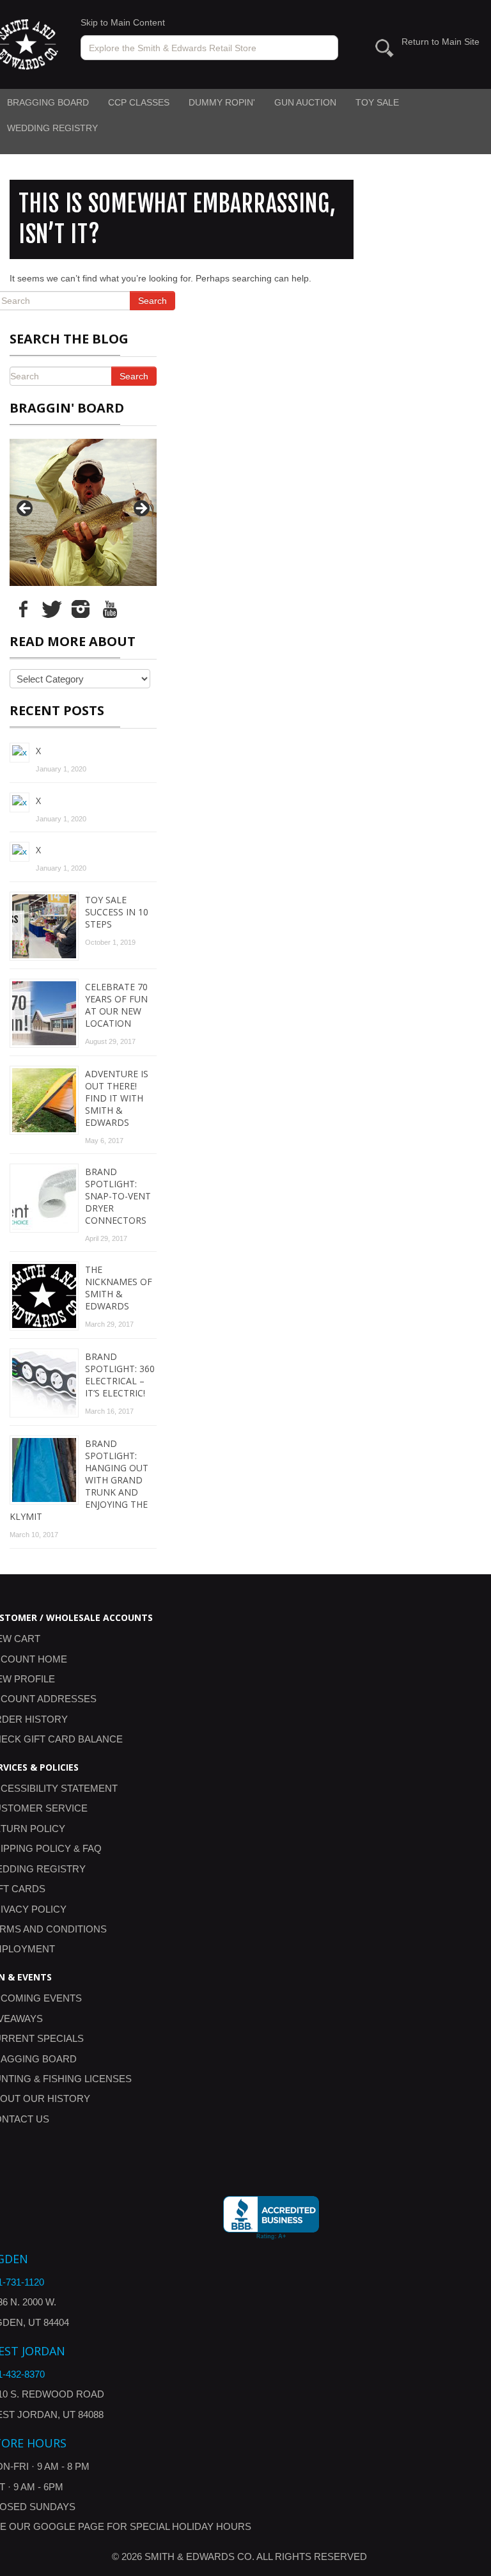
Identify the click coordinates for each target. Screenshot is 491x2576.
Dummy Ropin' (222, 102)
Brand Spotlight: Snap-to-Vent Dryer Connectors (118, 1196)
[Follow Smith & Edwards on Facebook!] (23, 608)
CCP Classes (139, 102)
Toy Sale (377, 102)
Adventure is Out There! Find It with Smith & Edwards (117, 1098)
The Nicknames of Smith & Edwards (119, 1288)
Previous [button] (26, 509)
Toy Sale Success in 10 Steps (117, 912)
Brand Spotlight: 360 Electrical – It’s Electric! (120, 1375)
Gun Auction (305, 102)
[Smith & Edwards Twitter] (52, 608)
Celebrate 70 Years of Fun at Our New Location (116, 1005)
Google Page (69, 2526)
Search (152, 301)
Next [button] (141, 509)
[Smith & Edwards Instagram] (81, 608)
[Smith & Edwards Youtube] (109, 608)
